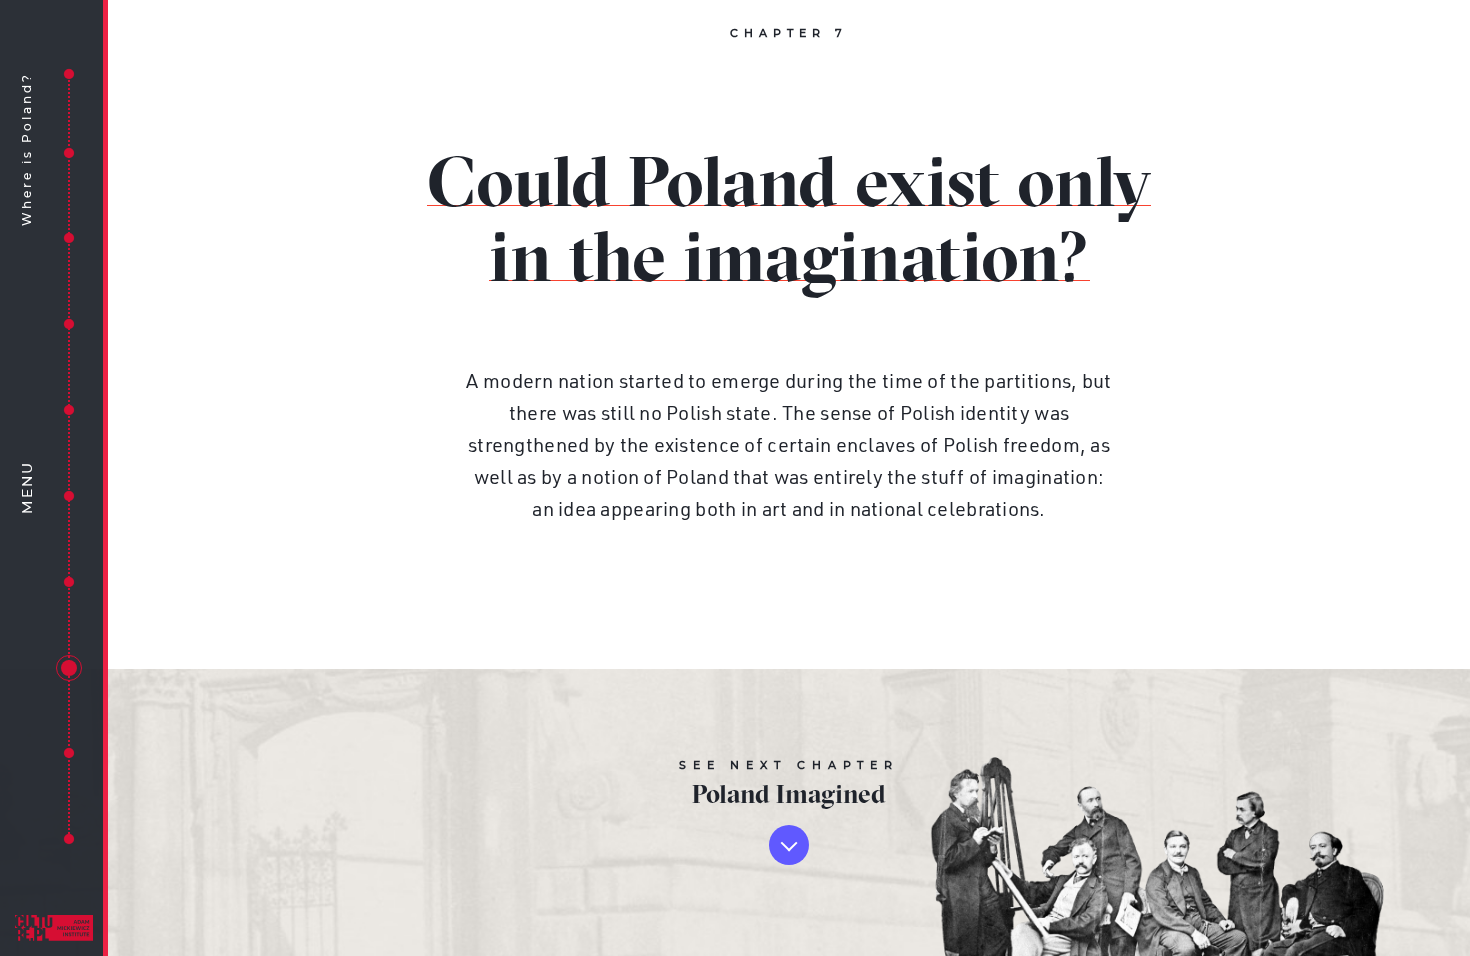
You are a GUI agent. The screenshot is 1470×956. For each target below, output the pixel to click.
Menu (28, 486)
